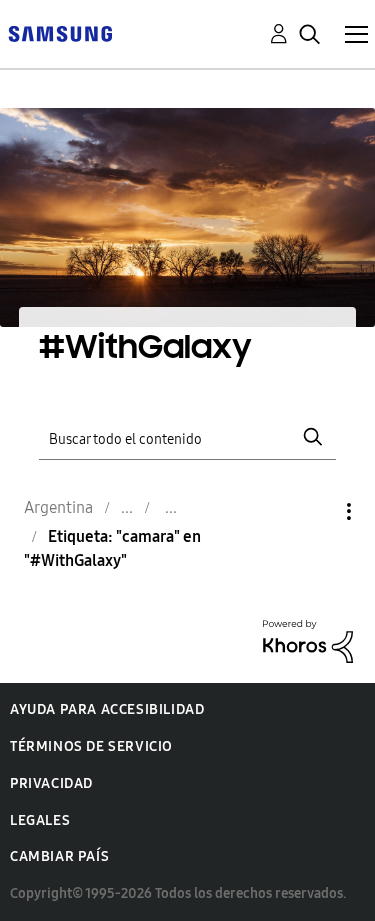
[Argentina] (60, 32)
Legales (40, 820)
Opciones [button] (315, 511)
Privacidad (51, 783)
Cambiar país (59, 856)
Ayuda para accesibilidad (107, 709)
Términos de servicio (91, 746)
